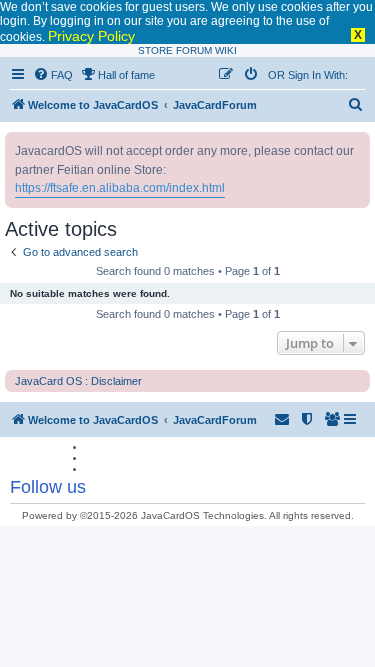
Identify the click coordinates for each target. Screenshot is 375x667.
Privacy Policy (91, 36)
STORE (155, 50)
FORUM (194, 50)
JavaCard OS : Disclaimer (78, 381)
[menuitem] (53, 75)
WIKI (226, 50)
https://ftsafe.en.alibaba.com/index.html (120, 188)
